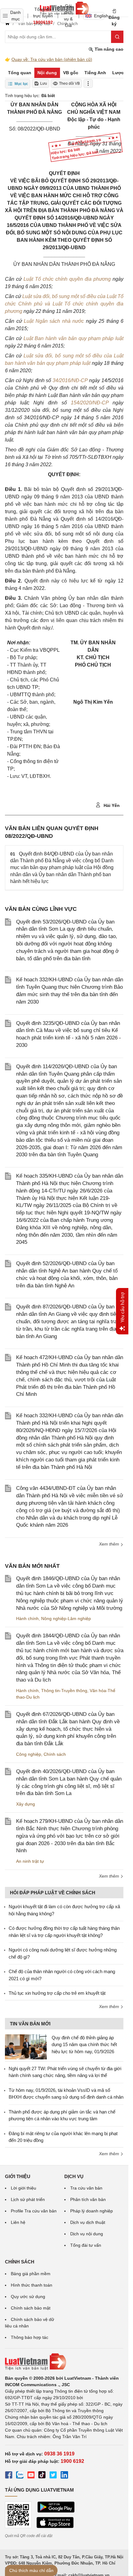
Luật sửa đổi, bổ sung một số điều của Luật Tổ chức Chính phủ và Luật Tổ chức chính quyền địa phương (64, 304)
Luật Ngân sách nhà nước (54, 321)
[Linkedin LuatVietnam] (64, 2476)
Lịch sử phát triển (28, 2199)
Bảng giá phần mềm (31, 2274)
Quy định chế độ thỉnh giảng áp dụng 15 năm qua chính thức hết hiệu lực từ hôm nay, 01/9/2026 (84, 2045)
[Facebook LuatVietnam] (9, 2476)
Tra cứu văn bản (86, 2188)
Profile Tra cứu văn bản (34, 2211)
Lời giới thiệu (24, 2188)
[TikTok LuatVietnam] (42, 2476)
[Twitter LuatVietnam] (53, 2476)
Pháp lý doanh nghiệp (92, 2211)
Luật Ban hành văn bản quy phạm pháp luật (73, 338)
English (99, 16)
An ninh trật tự (30, 1861)
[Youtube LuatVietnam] (31, 2476)
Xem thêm (110, 1544)
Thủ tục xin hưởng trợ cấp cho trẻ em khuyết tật (57, 1993)
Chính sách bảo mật (31, 2308)
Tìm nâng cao (108, 49)
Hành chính (27, 1619)
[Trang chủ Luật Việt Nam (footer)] (64, 2362)
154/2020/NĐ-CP (90, 403)
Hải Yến (111, 805)
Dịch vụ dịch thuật (88, 2222)
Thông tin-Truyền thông (64, 1691)
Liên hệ (18, 2222)
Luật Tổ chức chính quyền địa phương (67, 279)
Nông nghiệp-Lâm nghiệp (66, 1619)
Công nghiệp (29, 1754)
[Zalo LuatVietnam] (20, 2476)
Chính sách (55, 1754)
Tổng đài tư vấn (86, 2245)
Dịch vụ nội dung (87, 2234)
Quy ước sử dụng (28, 2297)
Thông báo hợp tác (30, 2337)
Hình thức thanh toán (32, 2285)
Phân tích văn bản (88, 2199)
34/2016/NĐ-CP (70, 380)
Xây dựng (26, 1804)
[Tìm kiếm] (117, 37)
